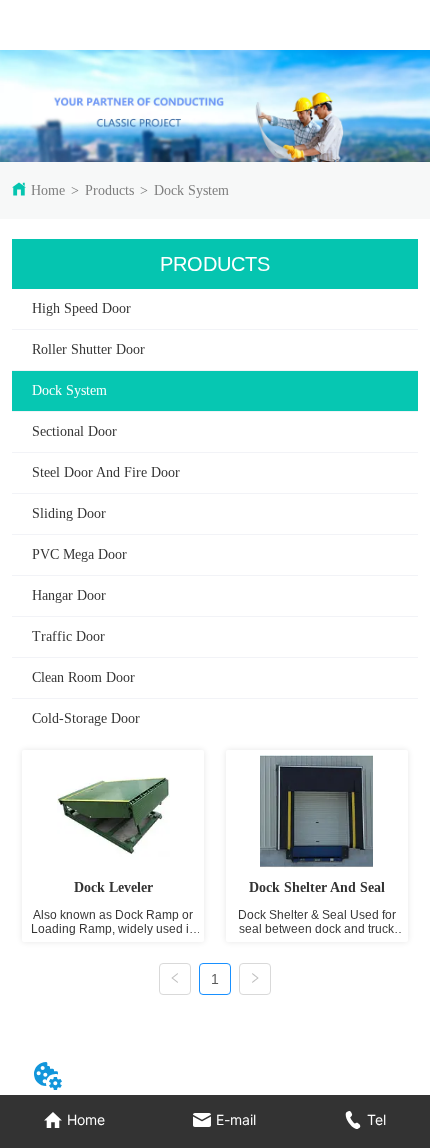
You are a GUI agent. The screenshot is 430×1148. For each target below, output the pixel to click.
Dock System (191, 190)
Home (48, 190)
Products (109, 190)
